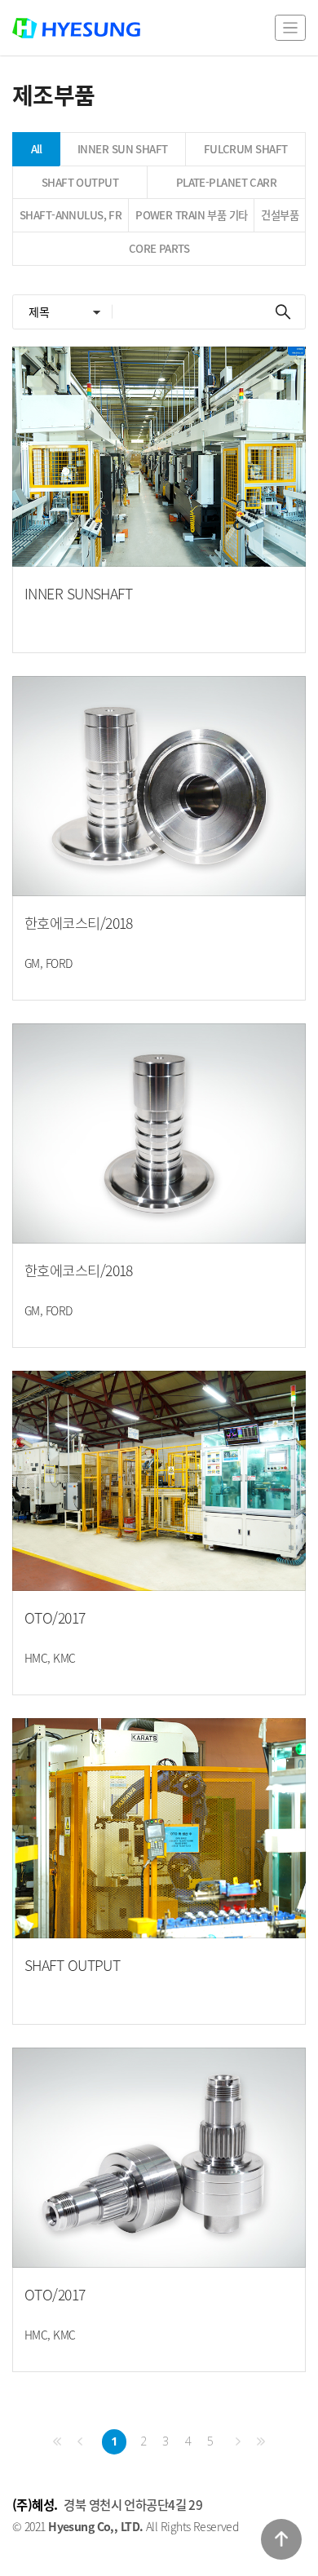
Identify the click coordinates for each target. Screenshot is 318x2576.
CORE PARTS (159, 248)
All (37, 149)
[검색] (283, 312)
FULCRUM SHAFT (246, 149)
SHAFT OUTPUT (80, 182)
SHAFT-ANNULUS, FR (71, 215)
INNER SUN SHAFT (123, 149)
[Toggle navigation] (290, 27)
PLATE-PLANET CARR (226, 182)
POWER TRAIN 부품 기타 (191, 215)
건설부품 (280, 215)
